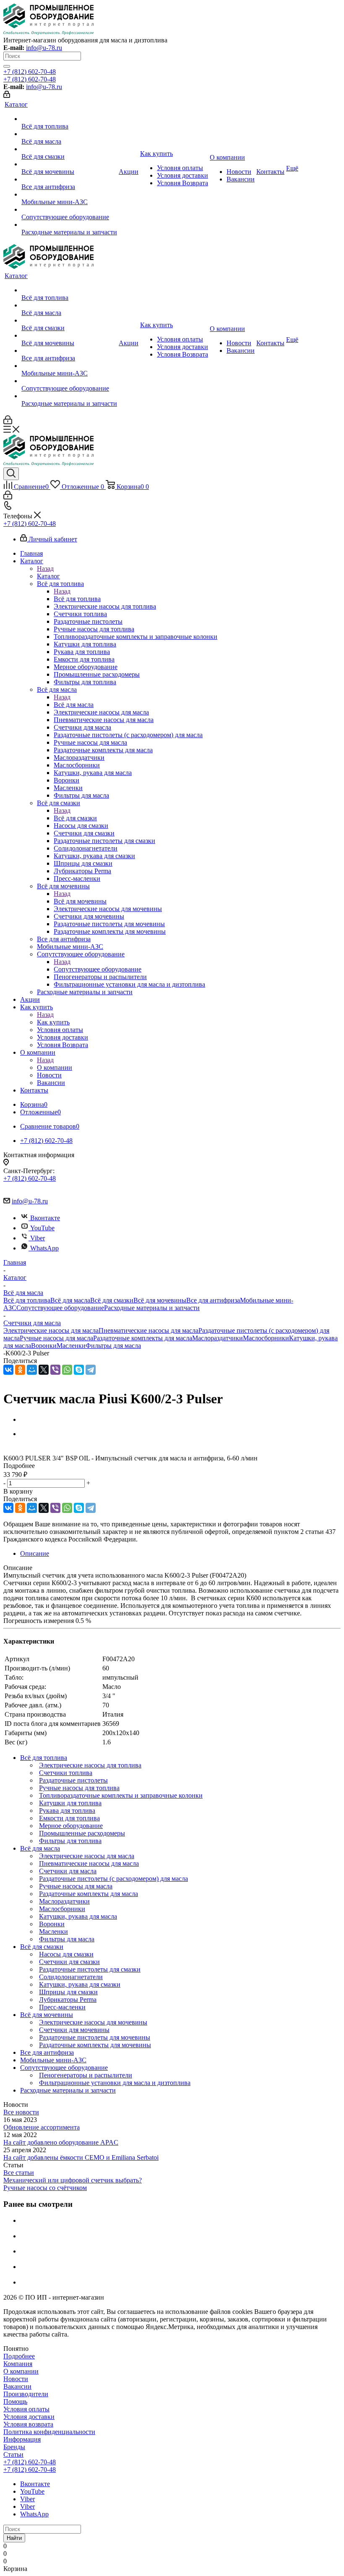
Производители (26, 2394)
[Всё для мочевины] (69, 164)
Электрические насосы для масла (51, 1330)
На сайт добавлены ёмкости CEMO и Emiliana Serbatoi (81, 2157)
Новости (16, 2379)
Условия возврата (28, 2424)
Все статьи (19, 2173)
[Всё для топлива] (69, 119)
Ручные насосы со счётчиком (45, 2188)
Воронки (44, 1346)
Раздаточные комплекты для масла (143, 1338)
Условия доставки (29, 2417)
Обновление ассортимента (42, 2127)
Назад (45, 569)
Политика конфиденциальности (49, 2432)
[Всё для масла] (69, 134)
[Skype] (79, 1370)
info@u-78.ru (44, 48)
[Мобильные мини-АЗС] (69, 194)
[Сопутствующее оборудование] (69, 210)
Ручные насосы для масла (56, 1338)
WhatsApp (44, 1248)
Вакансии (17, 2386)
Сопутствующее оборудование (98, 969)
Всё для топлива (77, 599)
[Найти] (7, 66)
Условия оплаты (26, 2409)
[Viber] (55, 1370)
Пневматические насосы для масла (149, 1330)
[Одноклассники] (20, 1370)
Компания (18, 2364)
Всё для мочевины (80, 901)
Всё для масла (74, 705)
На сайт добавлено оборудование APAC (61, 2142)
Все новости (21, 2112)
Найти (14, 2538)
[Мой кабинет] (7, 96)
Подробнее (19, 2356)
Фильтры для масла (113, 1346)
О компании (55, 1067)
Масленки (71, 1346)
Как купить (53, 1022)
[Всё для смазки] (69, 149)
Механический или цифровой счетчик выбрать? (73, 2180)
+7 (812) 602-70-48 (30, 72)
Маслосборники (266, 1338)
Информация (22, 2439)
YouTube (42, 1228)
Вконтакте (45, 1218)
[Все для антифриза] (69, 179)
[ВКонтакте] (8, 1370)
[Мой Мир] (32, 1370)
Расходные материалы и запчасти (152, 1308)
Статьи (13, 2454)
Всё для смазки (75, 818)
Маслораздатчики (218, 1338)
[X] (44, 1370)
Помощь (15, 2401)
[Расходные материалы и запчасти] (69, 225)
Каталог (48, 576)
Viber (38, 1238)
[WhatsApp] (67, 1370)
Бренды (14, 2447)
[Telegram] (91, 1370)
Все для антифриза (213, 1300)
